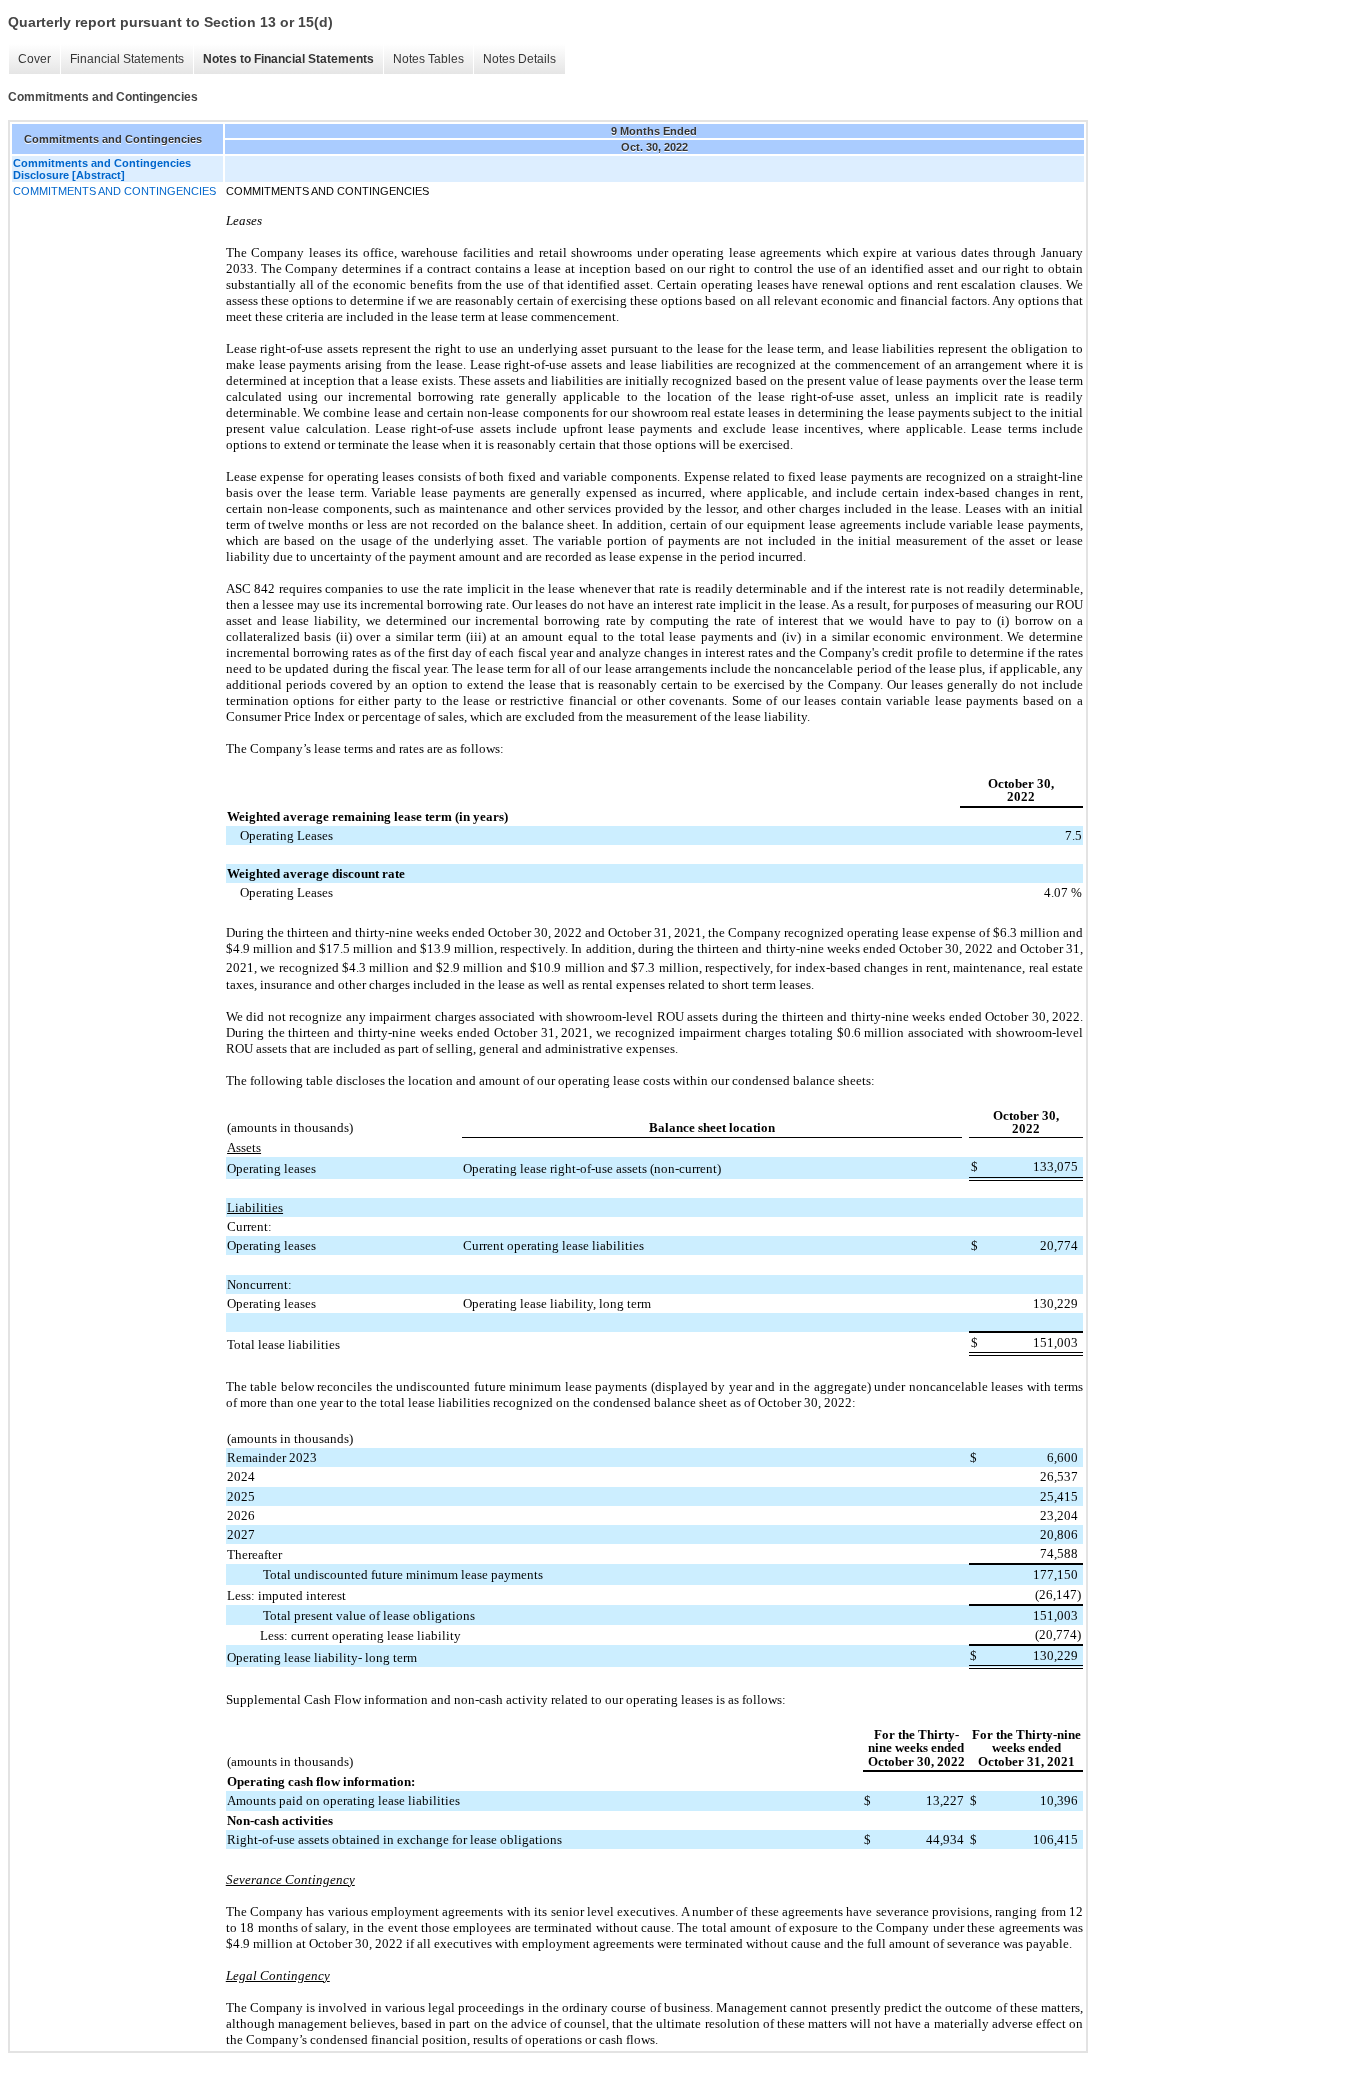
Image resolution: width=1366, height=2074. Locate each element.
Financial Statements (127, 59)
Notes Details (519, 59)
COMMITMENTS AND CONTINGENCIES (114, 191)
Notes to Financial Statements (288, 59)
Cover (34, 59)
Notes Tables (428, 59)
